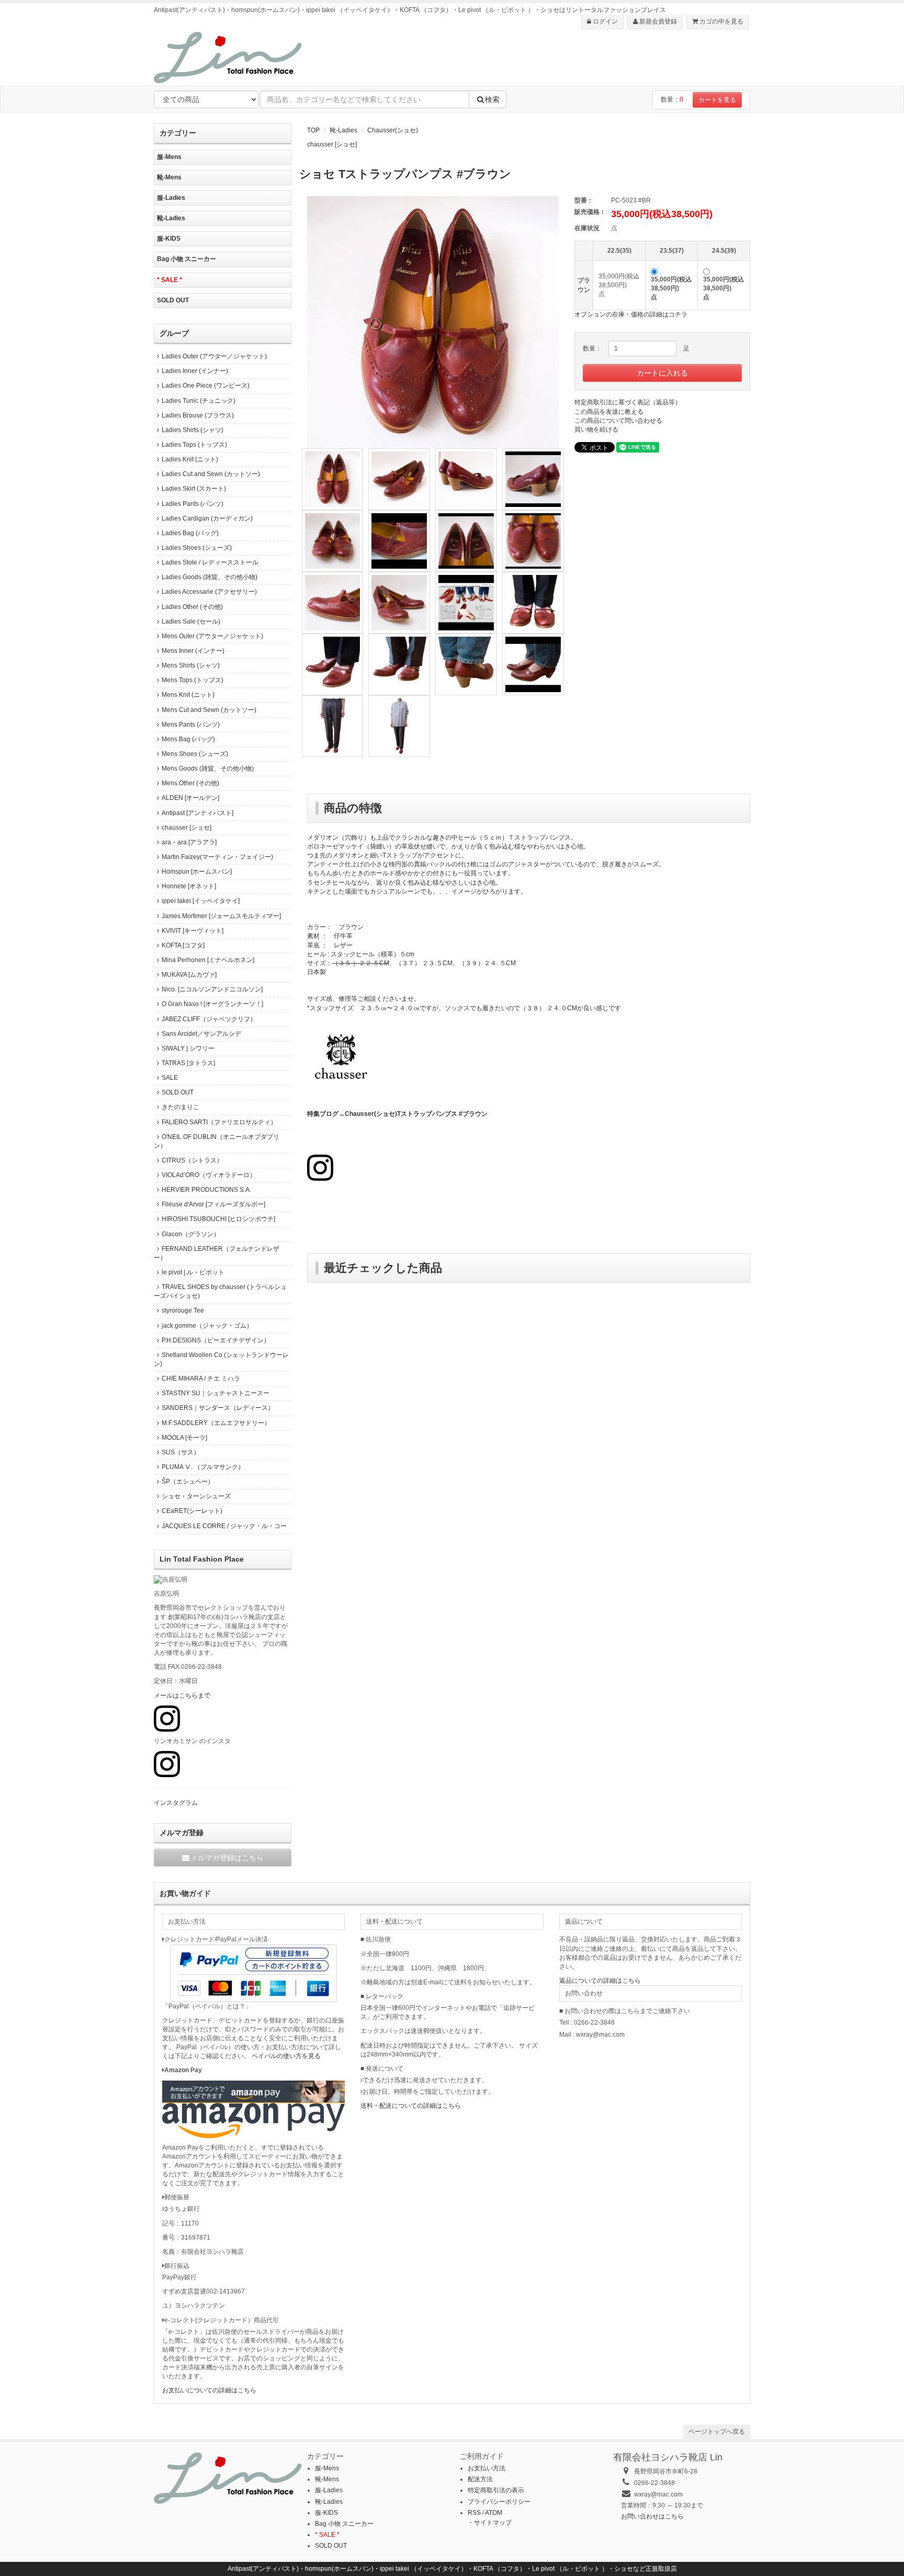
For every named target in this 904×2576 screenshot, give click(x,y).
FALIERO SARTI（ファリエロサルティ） (219, 1122)
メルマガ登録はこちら (227, 1858)
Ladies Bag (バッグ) (190, 533)
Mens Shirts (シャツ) (191, 665)
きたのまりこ (180, 1107)
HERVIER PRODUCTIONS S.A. (206, 1190)
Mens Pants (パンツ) (191, 725)
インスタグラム (176, 1803)
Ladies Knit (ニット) (190, 459)
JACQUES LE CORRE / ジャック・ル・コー (224, 1526)
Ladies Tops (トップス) (194, 445)
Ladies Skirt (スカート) (194, 489)
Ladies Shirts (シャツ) (193, 430)
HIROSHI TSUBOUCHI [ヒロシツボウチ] (218, 1219)
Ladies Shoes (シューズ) (197, 548)
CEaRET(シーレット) (192, 1511)
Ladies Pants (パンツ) (193, 504)
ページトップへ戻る (717, 2432)
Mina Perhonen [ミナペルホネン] (208, 960)
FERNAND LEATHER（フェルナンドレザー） (217, 1253)
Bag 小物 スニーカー (187, 259)
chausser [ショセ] (332, 144)
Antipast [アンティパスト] (197, 813)
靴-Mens (169, 177)
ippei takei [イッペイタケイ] (201, 901)
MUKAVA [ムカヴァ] (189, 975)
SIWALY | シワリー (188, 1048)
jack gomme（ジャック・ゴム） (207, 1326)
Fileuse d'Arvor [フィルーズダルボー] (213, 1204)
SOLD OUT (173, 300)
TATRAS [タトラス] (188, 1063)
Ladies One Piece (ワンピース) (206, 386)
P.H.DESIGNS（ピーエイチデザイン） (216, 1340)
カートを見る (717, 100)
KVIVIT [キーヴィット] (193, 931)
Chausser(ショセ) (393, 130)
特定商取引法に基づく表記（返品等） (628, 402)
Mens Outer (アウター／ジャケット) (212, 636)
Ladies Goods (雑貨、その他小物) (210, 577)
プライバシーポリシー (499, 2502)
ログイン (604, 21)
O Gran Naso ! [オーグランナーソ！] (212, 1004)
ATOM (494, 2513)
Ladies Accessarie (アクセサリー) (209, 592)
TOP (313, 130)
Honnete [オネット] (189, 886)
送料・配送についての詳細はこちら (411, 2106)
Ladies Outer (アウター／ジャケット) (214, 356)
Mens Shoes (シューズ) (195, 754)
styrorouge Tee (183, 1310)
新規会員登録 (657, 21)
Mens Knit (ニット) (188, 695)
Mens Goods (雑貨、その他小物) (208, 769)
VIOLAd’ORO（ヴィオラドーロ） (209, 1175)
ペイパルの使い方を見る (286, 2056)
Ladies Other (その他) (192, 607)
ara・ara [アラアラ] (189, 842)
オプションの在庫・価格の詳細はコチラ (631, 314)
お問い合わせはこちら (652, 2516)
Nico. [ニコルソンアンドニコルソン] (212, 989)
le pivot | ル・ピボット (193, 1272)
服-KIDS (169, 239)
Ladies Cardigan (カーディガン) (207, 518)
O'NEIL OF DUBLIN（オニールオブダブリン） (217, 1141)
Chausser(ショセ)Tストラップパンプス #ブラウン (416, 1114)
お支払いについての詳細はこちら (209, 2390)
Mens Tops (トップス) (193, 680)
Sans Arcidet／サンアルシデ (201, 1034)
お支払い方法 (487, 2468)
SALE (170, 1078)
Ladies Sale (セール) (191, 622)
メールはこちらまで (182, 1696)
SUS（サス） (181, 1452)
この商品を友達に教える (609, 412)
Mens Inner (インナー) (193, 651)
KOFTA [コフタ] (183, 945)
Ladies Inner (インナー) (195, 371)
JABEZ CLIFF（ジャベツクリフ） (209, 1019)
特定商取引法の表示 (496, 2490)
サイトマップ (493, 2523)
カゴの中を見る (721, 21)
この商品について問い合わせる (618, 421)
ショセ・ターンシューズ (196, 1496)
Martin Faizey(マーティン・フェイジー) (217, 857)
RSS (474, 2513)
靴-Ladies (343, 130)
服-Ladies (171, 198)
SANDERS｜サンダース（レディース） (218, 1408)
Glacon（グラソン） (191, 1234)
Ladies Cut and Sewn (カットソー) (211, 474)
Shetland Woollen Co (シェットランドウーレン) (221, 1359)
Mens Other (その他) (190, 783)
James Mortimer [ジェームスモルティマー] (221, 916)
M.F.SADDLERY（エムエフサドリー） (216, 1423)
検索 (492, 99)
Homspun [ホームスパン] (197, 872)
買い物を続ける (596, 430)
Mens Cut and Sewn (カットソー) (209, 710)
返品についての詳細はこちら (600, 1981)
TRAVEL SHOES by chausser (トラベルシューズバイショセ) (220, 1291)
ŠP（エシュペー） (188, 1482)
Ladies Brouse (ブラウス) (198, 415)
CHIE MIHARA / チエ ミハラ (201, 1379)
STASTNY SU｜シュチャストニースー (216, 1393)
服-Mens (169, 157)
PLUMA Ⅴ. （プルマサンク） (203, 1467)
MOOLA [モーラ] (184, 1438)
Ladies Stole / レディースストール (210, 562)
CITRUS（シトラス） (192, 1160)
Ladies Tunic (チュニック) (199, 401)
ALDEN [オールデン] (190, 798)
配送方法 (480, 2479)
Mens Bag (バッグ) (188, 739)
